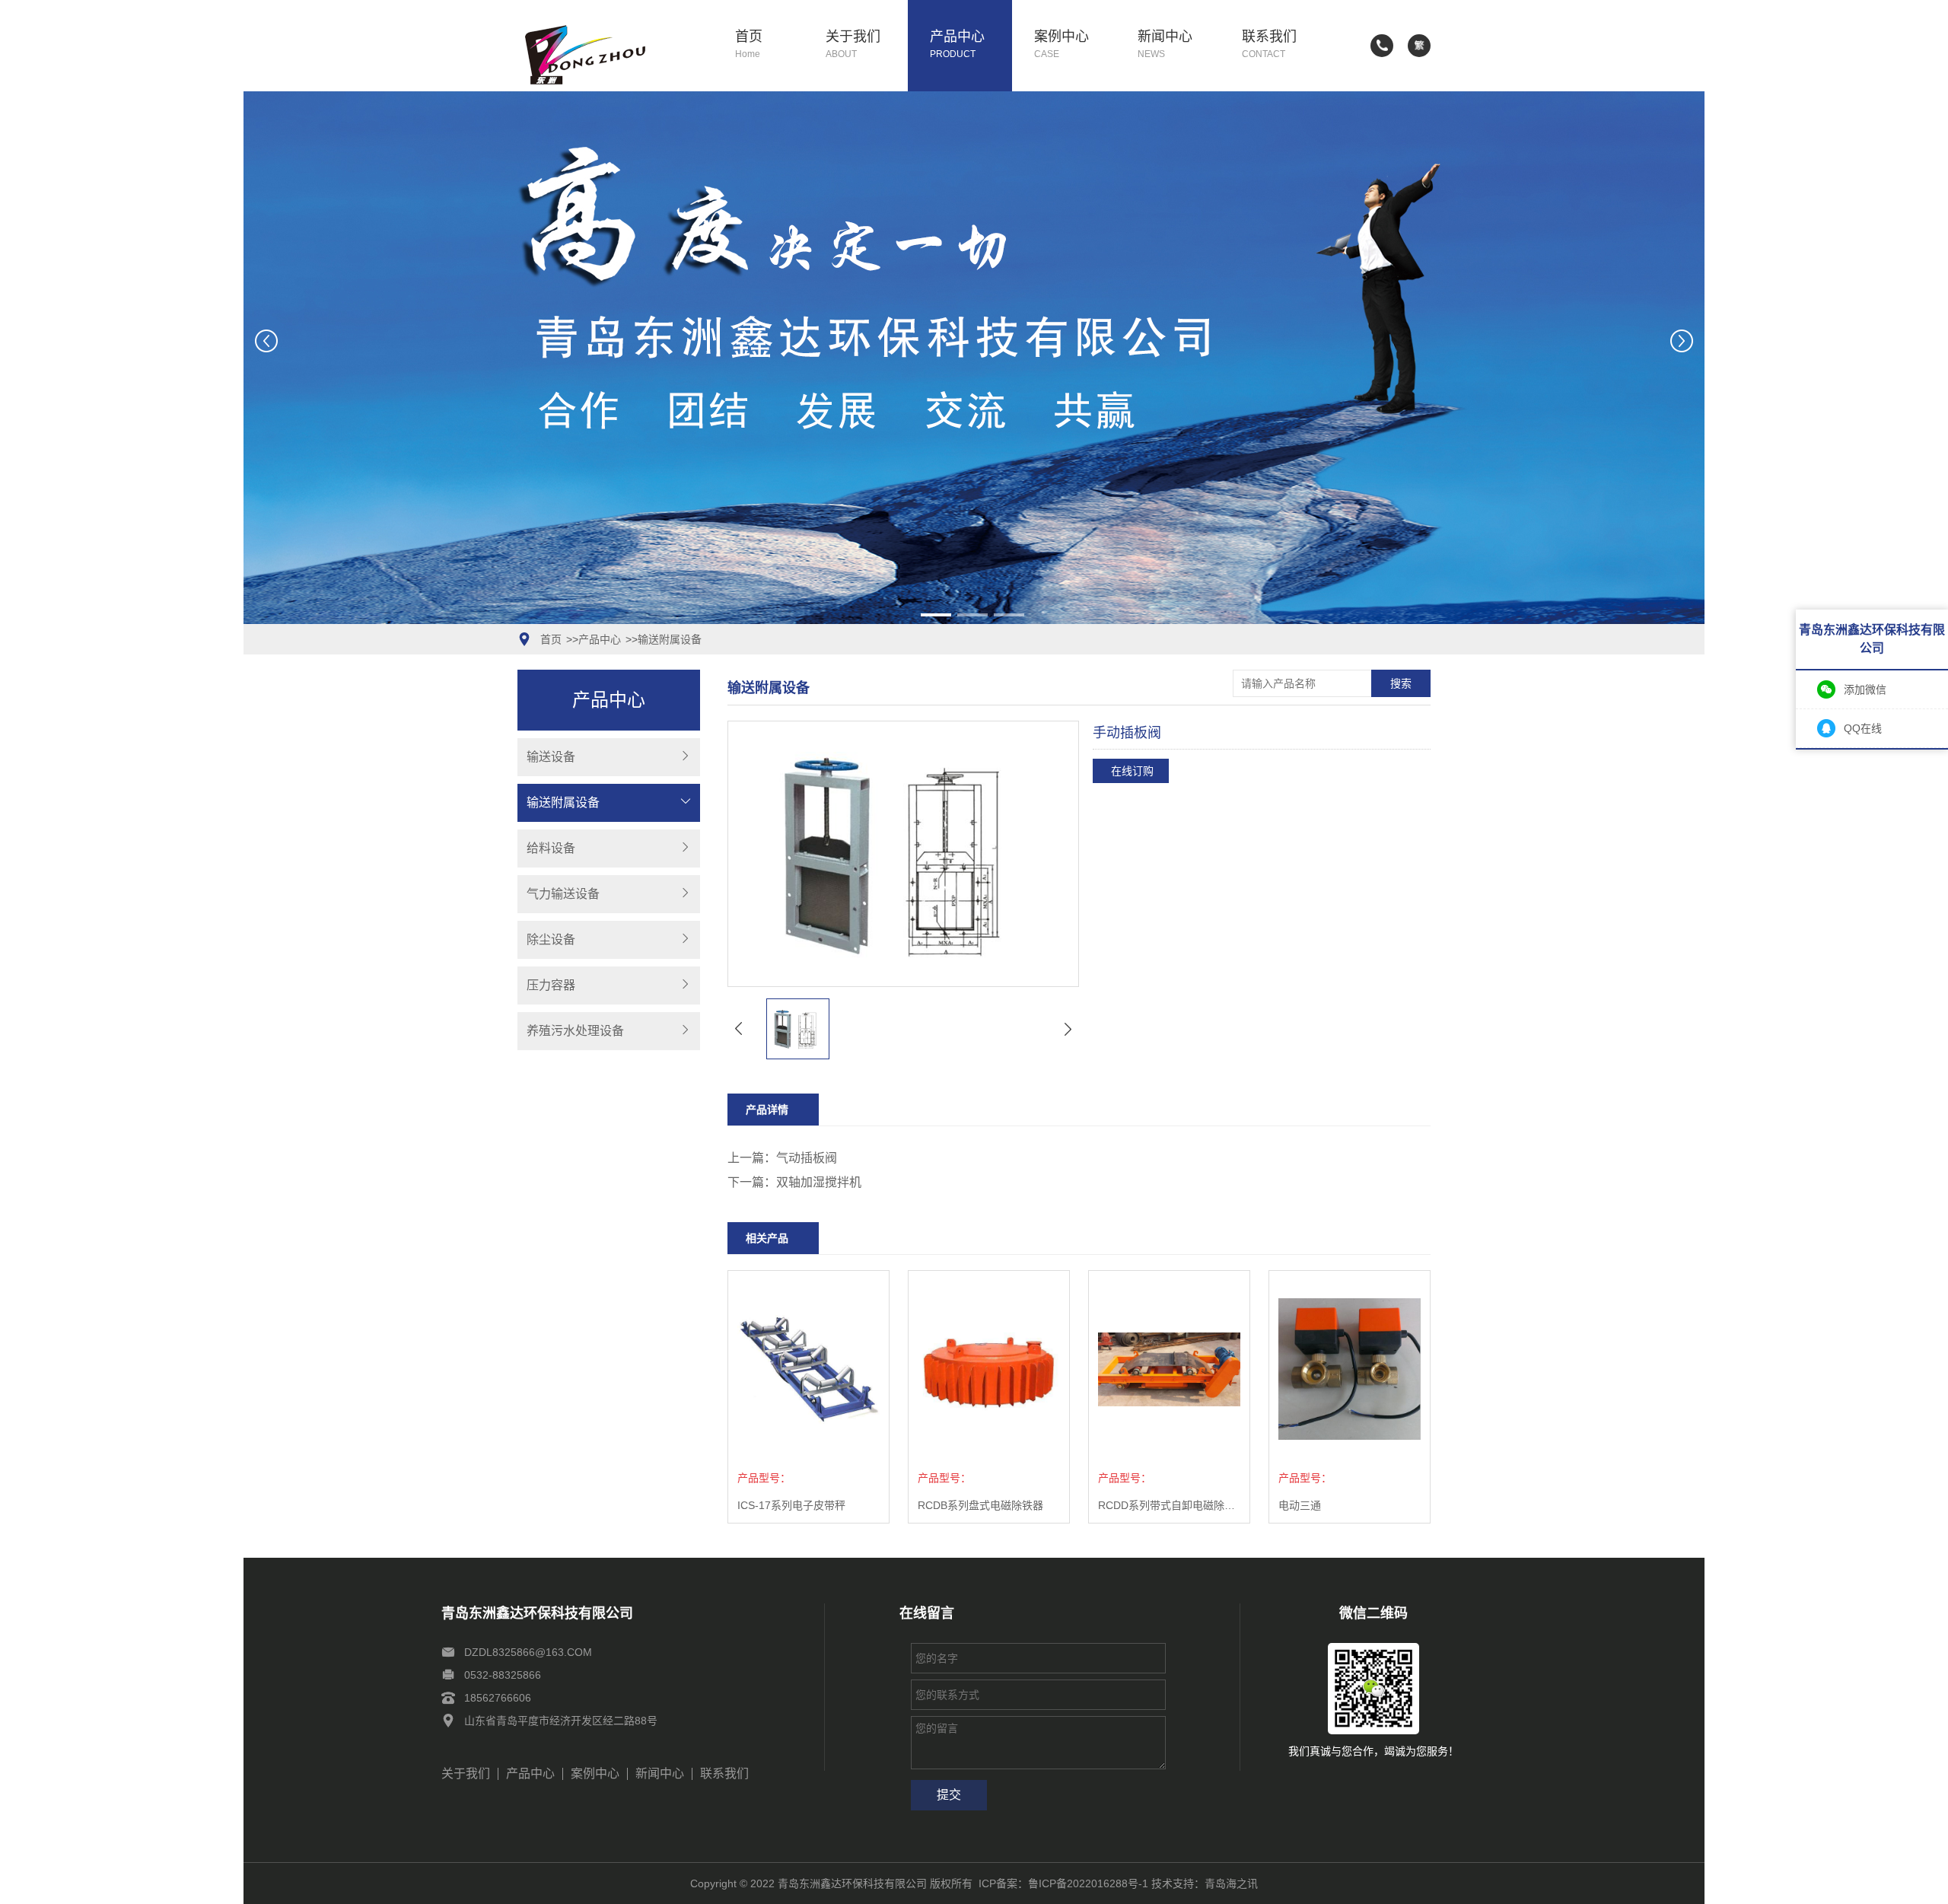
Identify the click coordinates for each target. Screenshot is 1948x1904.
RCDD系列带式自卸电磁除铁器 (1169, 1505)
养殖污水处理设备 (575, 1031)
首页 (749, 45)
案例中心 (1062, 45)
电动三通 (1300, 1505)
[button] (936, 615)
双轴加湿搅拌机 (819, 1182)
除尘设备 (551, 939)
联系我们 (1269, 45)
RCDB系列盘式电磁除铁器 (980, 1505)
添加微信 (1865, 689)
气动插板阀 (807, 1158)
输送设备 (551, 757)
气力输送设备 (563, 894)
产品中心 (957, 45)
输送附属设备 (670, 639)
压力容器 (551, 985)
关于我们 (853, 45)
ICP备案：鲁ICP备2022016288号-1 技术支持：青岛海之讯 (1118, 1883)
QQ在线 (1863, 728)
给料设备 (551, 848)
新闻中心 (1165, 45)
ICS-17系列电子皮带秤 (791, 1505)
